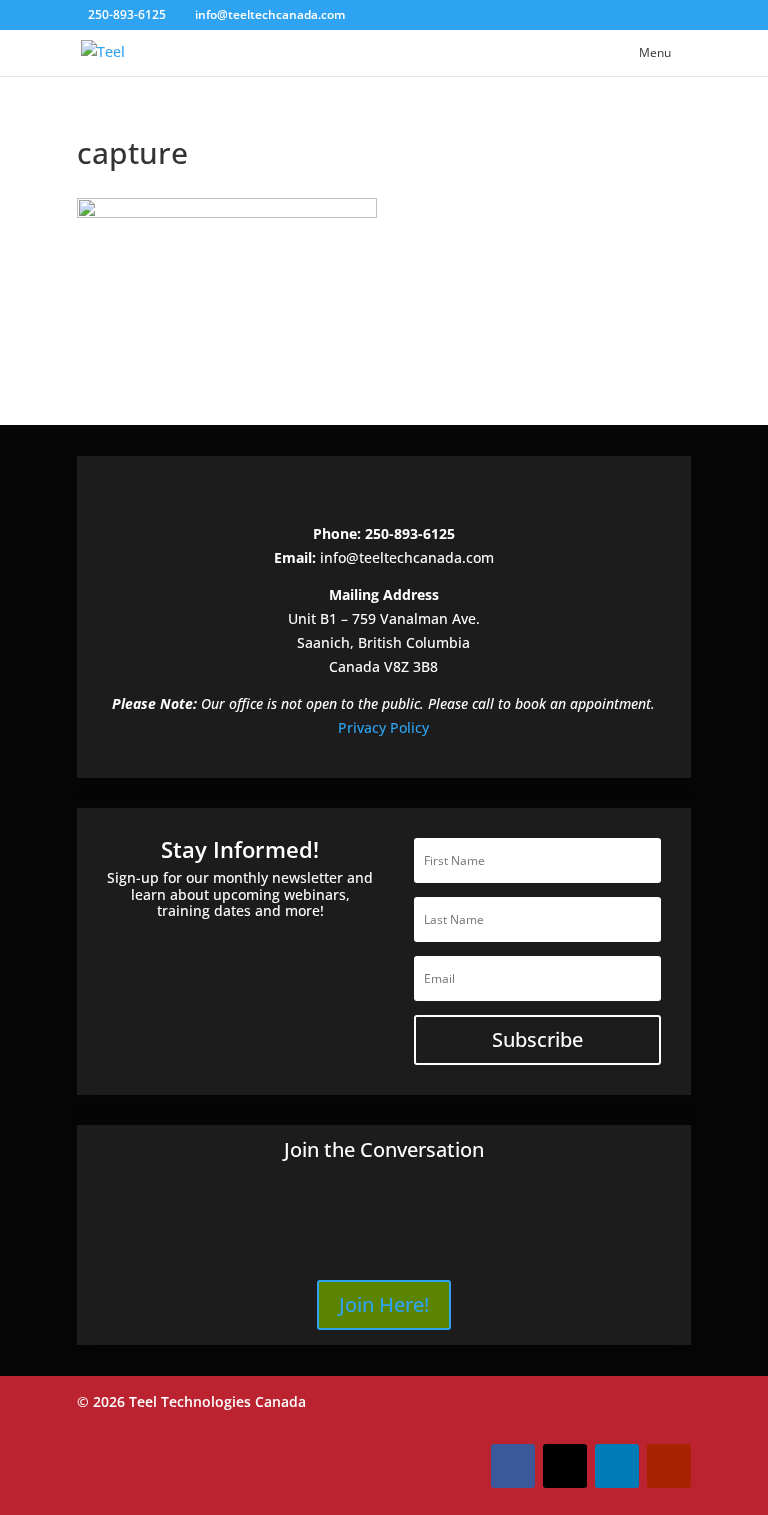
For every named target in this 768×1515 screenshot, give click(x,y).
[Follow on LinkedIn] (617, 1466)
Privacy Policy (383, 727)
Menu (655, 52)
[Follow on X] (565, 1466)
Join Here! (384, 1304)
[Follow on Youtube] (669, 1466)
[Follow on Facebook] (513, 1466)
